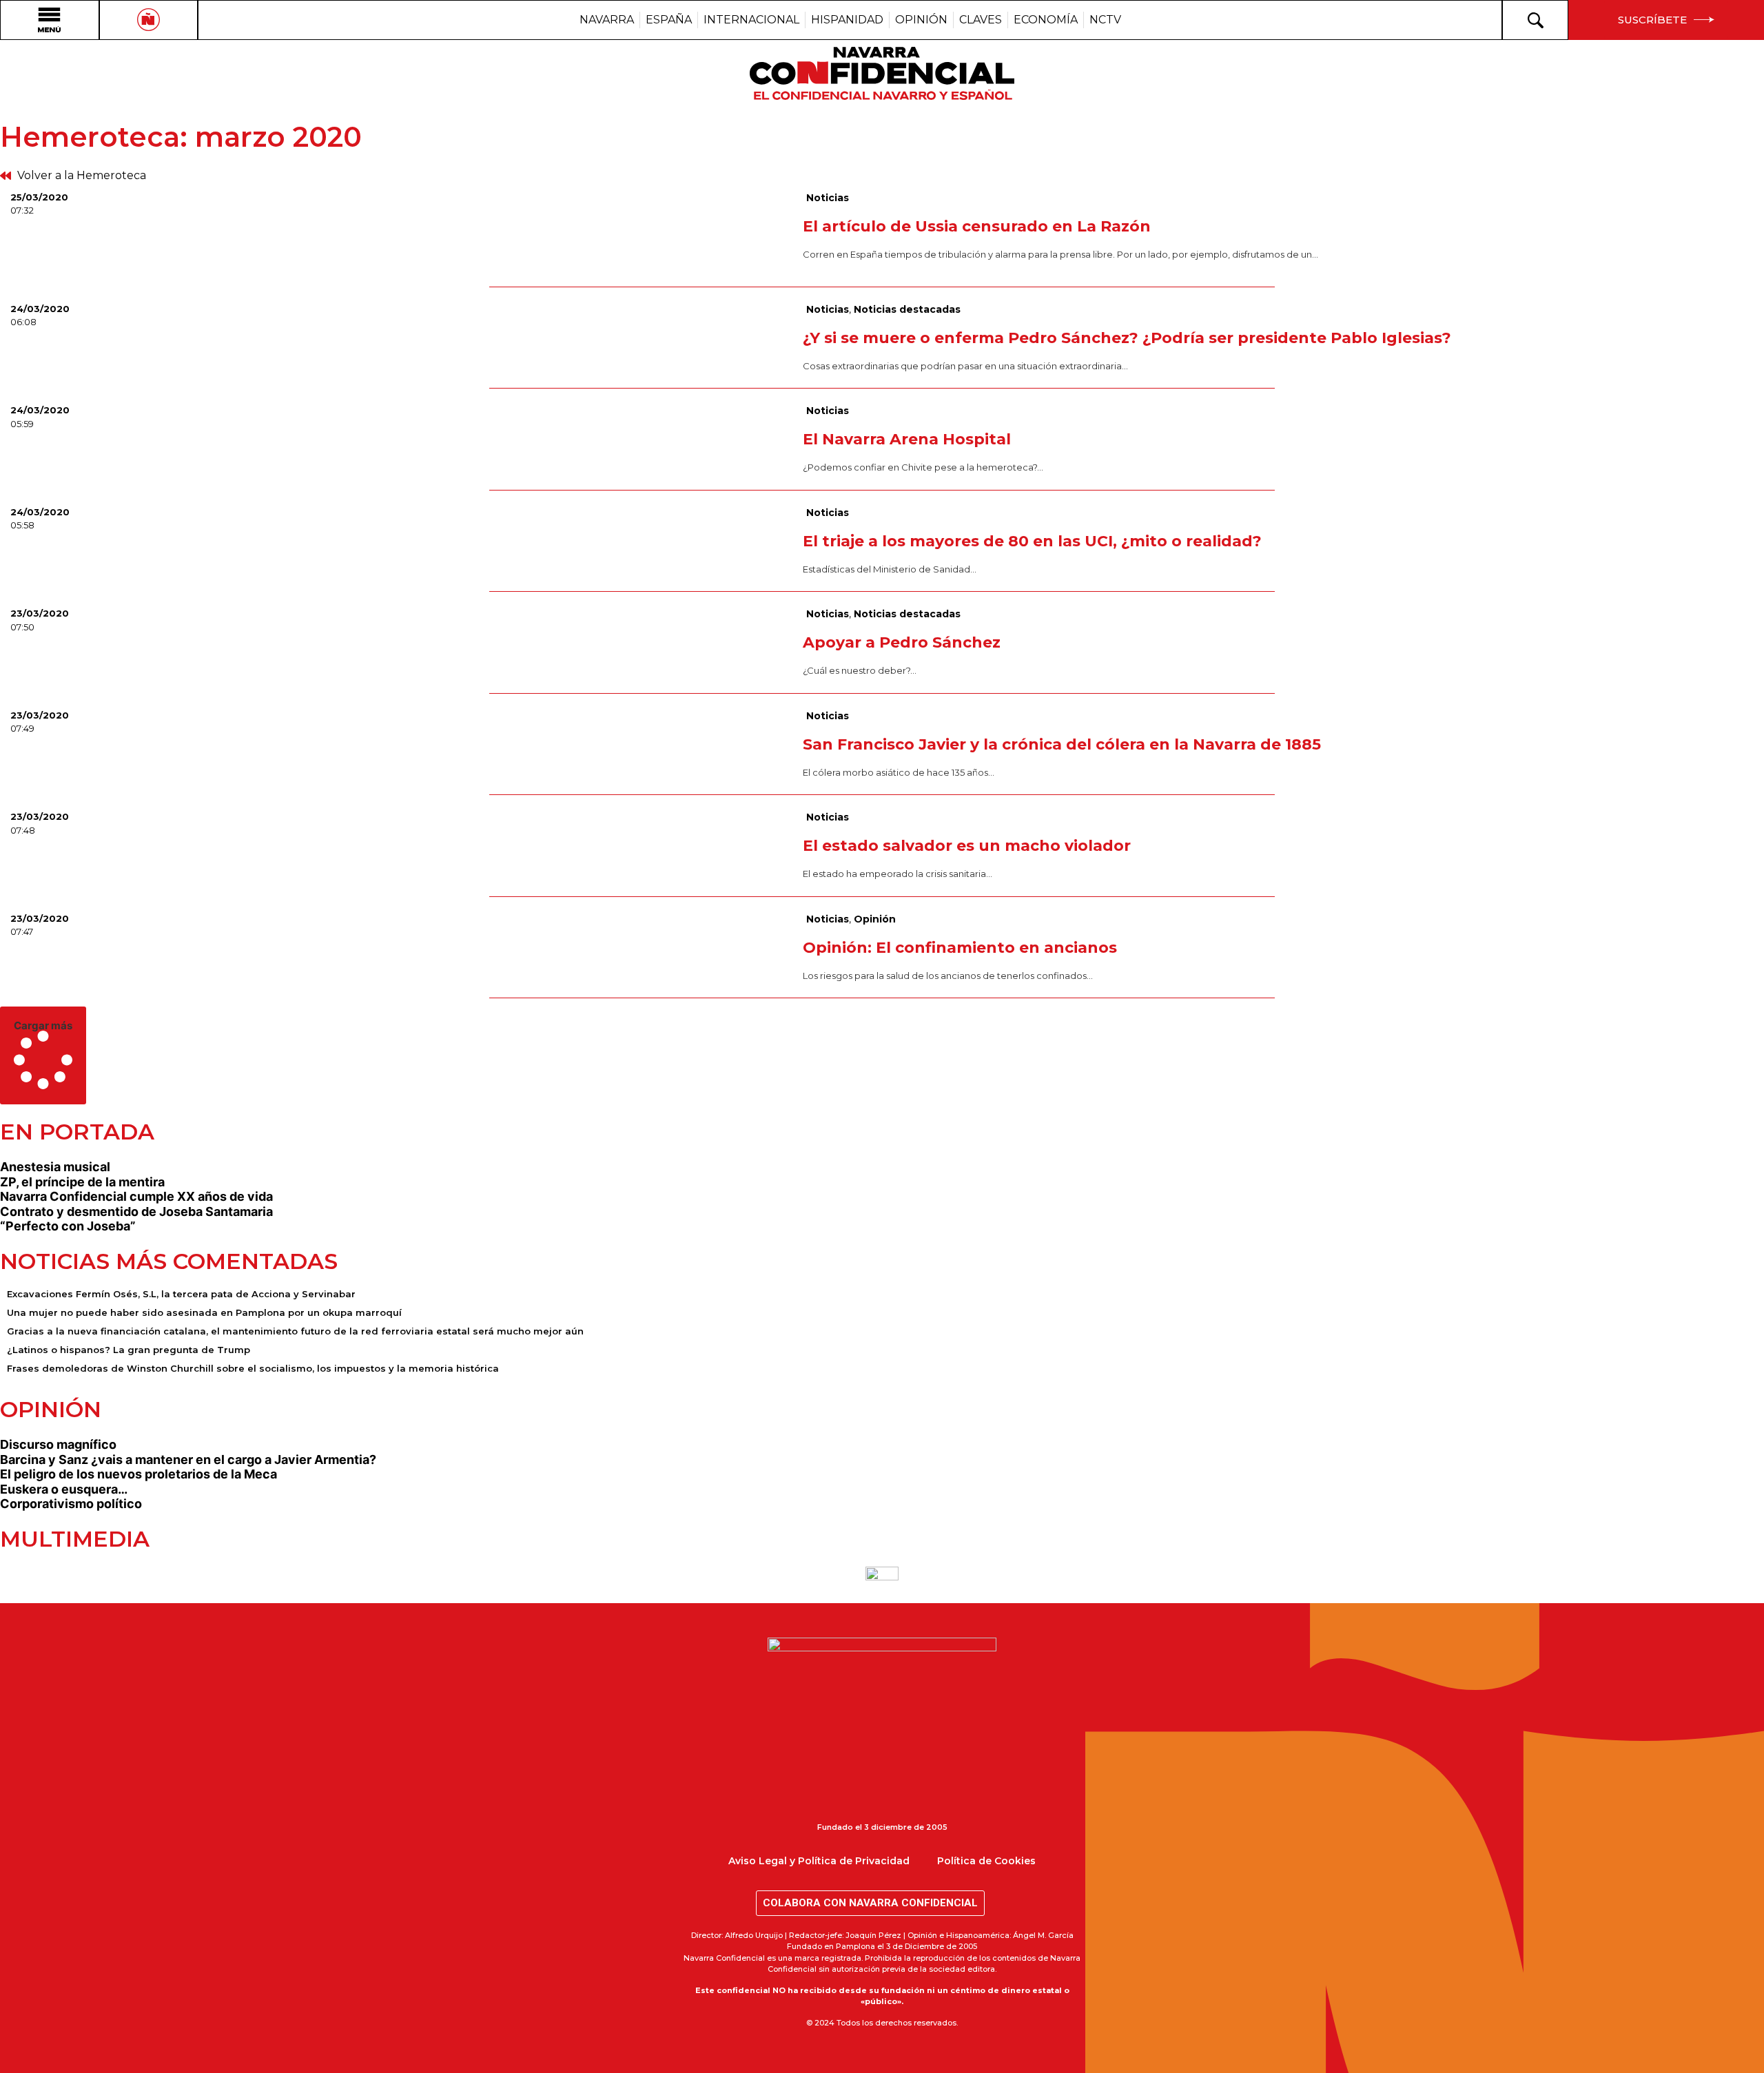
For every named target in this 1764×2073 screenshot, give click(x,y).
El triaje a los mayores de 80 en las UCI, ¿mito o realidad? (1032, 541)
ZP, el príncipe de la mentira (82, 1182)
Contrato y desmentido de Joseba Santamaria (136, 1211)
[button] (43, 1055)
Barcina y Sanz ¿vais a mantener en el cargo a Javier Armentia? (188, 1460)
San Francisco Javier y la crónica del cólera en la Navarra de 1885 (1062, 744)
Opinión (875, 919)
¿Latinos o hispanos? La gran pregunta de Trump (129, 1350)
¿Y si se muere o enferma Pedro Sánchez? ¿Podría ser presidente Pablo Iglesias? (1127, 338)
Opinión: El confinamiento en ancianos (960, 948)
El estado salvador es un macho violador (967, 846)
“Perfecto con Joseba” (68, 1226)
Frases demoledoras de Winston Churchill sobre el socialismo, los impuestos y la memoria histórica (253, 1368)
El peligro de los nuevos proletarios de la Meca (139, 1474)
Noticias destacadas (907, 309)
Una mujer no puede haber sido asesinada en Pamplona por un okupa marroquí (204, 1312)
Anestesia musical (55, 1167)
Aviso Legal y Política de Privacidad (819, 1861)
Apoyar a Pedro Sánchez (902, 642)
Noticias (828, 198)
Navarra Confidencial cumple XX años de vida (136, 1196)
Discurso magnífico (58, 1444)
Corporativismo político (71, 1504)
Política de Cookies (986, 1861)
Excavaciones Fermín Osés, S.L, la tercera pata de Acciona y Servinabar (181, 1294)
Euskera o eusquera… (64, 1489)
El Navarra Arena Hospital (907, 439)
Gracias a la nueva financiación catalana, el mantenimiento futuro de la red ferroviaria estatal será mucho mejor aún (295, 1331)
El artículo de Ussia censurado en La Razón (977, 226)
